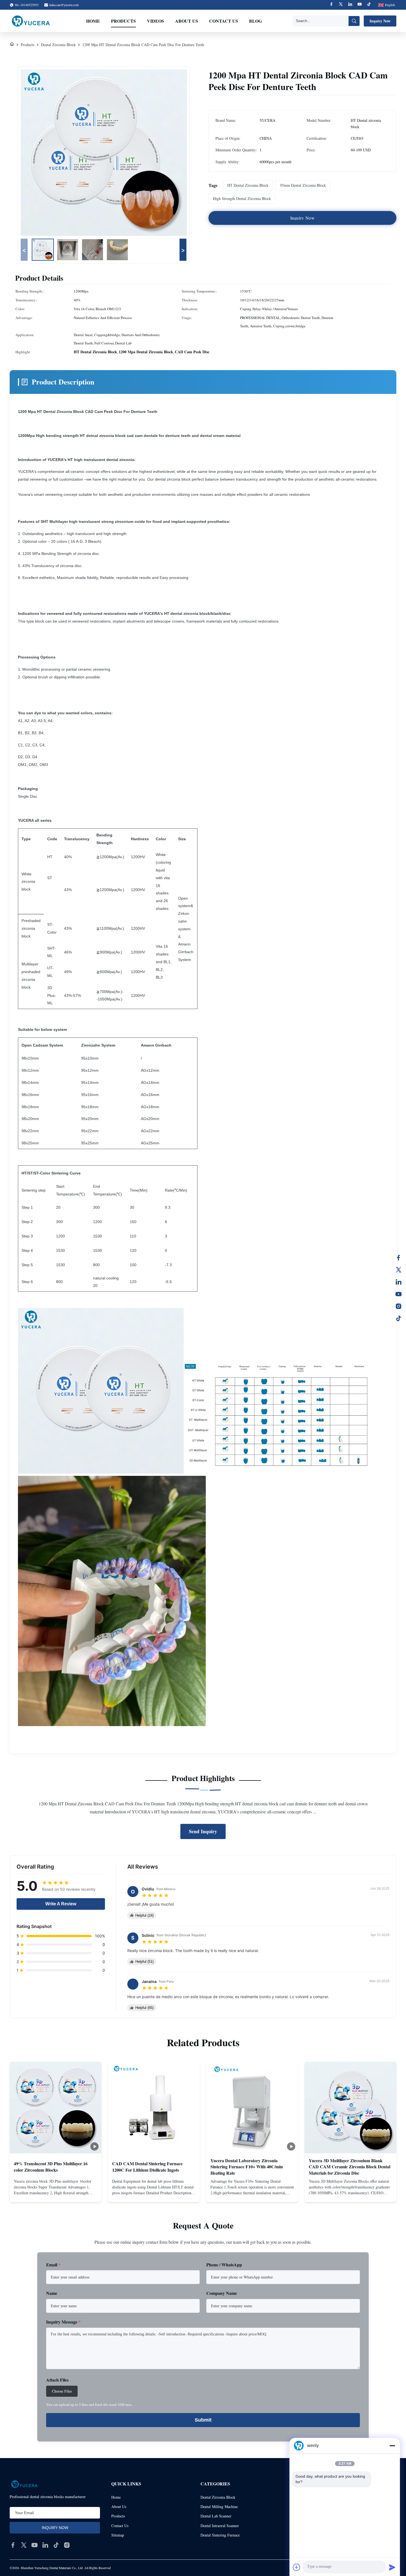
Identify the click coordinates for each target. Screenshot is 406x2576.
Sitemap (118, 2535)
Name (52, 2293)
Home (93, 21)
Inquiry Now (380, 21)
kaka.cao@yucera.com (64, 5)
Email (53, 2265)
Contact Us (224, 21)
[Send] (392, 2567)
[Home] (12, 45)
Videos (155, 21)
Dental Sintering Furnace (220, 2535)
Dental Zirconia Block (58, 45)
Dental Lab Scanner (216, 2516)
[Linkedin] (350, 5)
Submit (203, 2420)
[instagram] (67, 2545)
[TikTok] (399, 1318)
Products (123, 21)
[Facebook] (331, 5)
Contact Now (56, 2193)
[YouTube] (399, 1294)
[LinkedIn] (399, 1282)
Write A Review (61, 1904)
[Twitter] (341, 5)
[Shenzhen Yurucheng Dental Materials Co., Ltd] (31, 21)
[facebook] (13, 2545)
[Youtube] (360, 5)
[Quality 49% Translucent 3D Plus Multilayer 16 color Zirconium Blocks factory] (56, 2108)
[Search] (354, 21)
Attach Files (57, 2380)
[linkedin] (45, 2545)
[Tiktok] (369, 5)
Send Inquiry (203, 1831)
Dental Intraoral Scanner (220, 2526)
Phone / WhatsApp (224, 2265)
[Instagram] (399, 1306)
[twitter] (24, 2545)
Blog (255, 21)
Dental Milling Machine (219, 2507)
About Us (187, 21)
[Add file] (297, 2567)
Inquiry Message (63, 2322)
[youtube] (35, 2545)
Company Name (222, 2293)
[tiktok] (56, 2545)
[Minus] (392, 2446)
